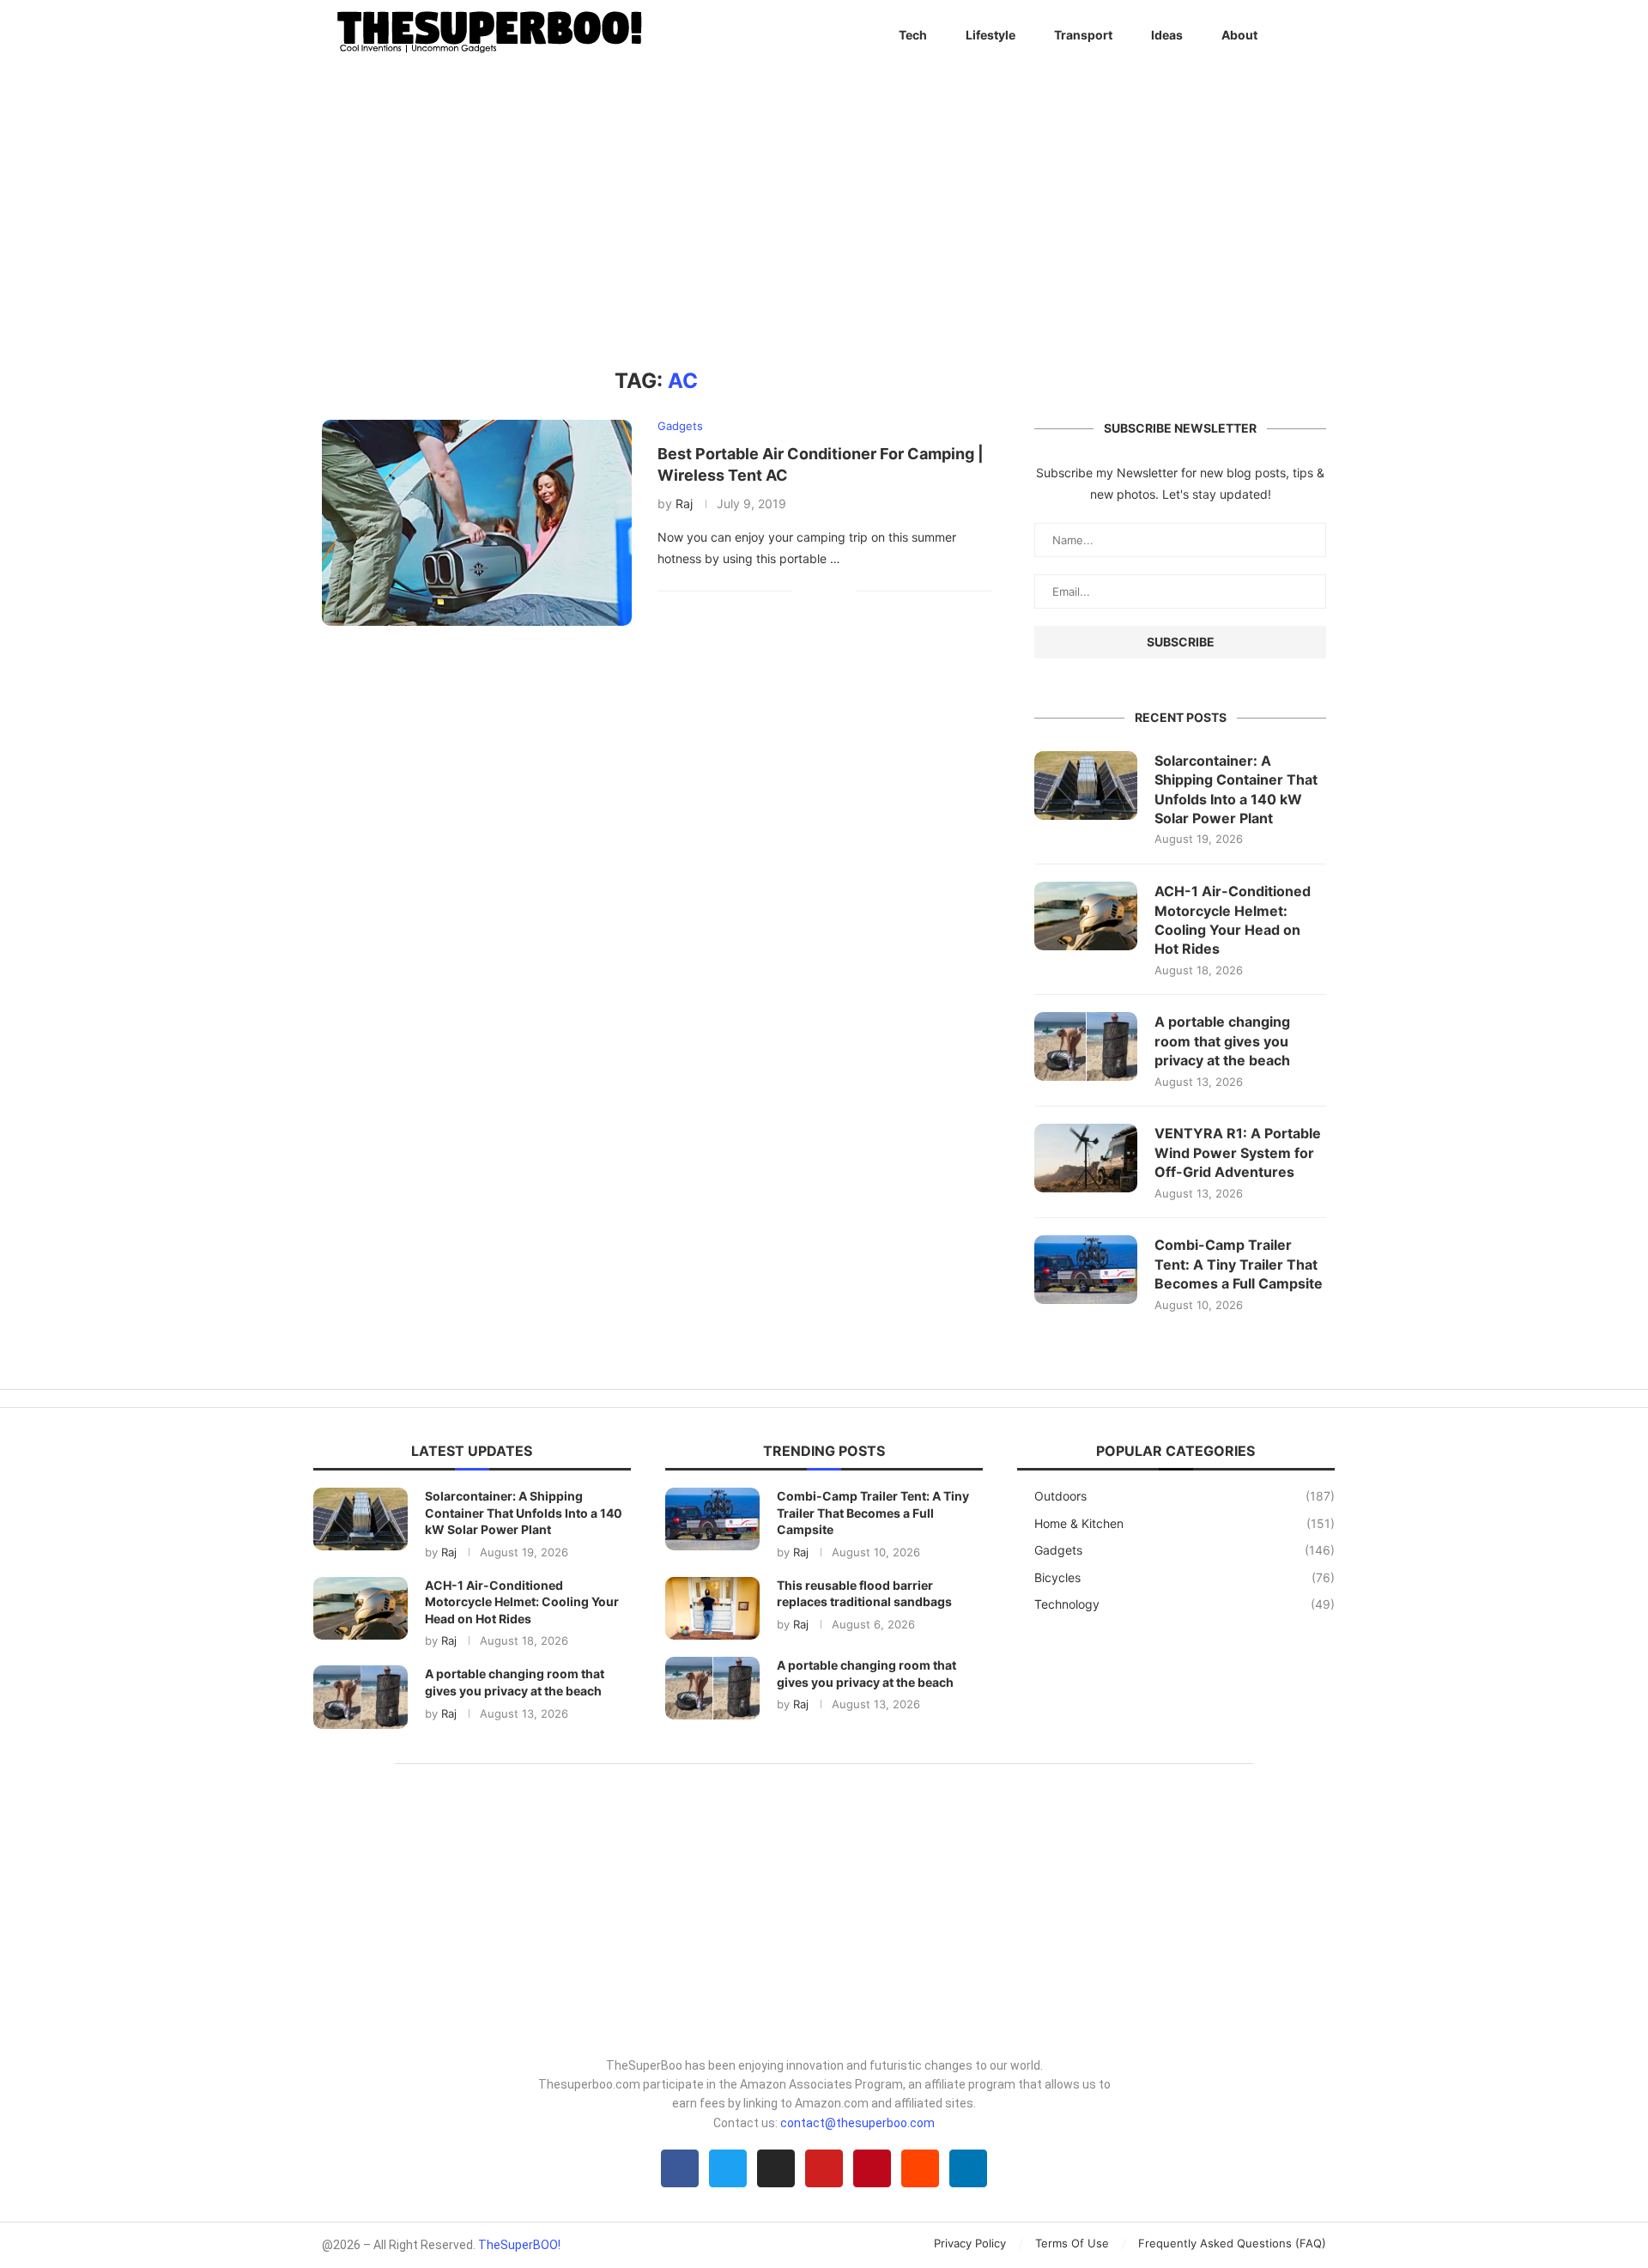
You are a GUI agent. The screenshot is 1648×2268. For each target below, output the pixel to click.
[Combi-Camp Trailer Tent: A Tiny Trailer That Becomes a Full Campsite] (1086, 1270)
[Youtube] (824, 2168)
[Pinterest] (872, 2168)
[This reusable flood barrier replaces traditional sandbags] (712, 1608)
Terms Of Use (1072, 2243)
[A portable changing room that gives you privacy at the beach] (1086, 1046)
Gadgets (1184, 1550)
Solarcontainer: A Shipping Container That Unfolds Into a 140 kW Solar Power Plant (1236, 789)
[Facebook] (680, 2168)
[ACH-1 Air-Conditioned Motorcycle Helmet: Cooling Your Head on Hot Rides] (1086, 916)
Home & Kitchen (1184, 1523)
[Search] (1318, 35)
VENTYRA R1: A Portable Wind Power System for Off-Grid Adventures (1238, 1152)
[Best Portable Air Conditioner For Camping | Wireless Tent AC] (477, 523)
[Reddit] (920, 2168)
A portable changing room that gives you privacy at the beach (1222, 1041)
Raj (684, 503)
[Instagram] (776, 2168)
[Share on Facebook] (818, 591)
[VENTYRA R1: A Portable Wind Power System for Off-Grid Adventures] (1086, 1158)
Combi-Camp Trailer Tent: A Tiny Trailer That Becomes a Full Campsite (1239, 1264)
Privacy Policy (970, 2243)
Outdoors (1184, 1496)
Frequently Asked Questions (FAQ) (1232, 2243)
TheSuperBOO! (519, 2245)
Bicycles (1184, 1577)
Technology (1184, 1604)
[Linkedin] (968, 2168)
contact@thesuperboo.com (857, 2123)
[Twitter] (728, 2168)
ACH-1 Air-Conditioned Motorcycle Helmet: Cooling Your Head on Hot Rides (1233, 920)
